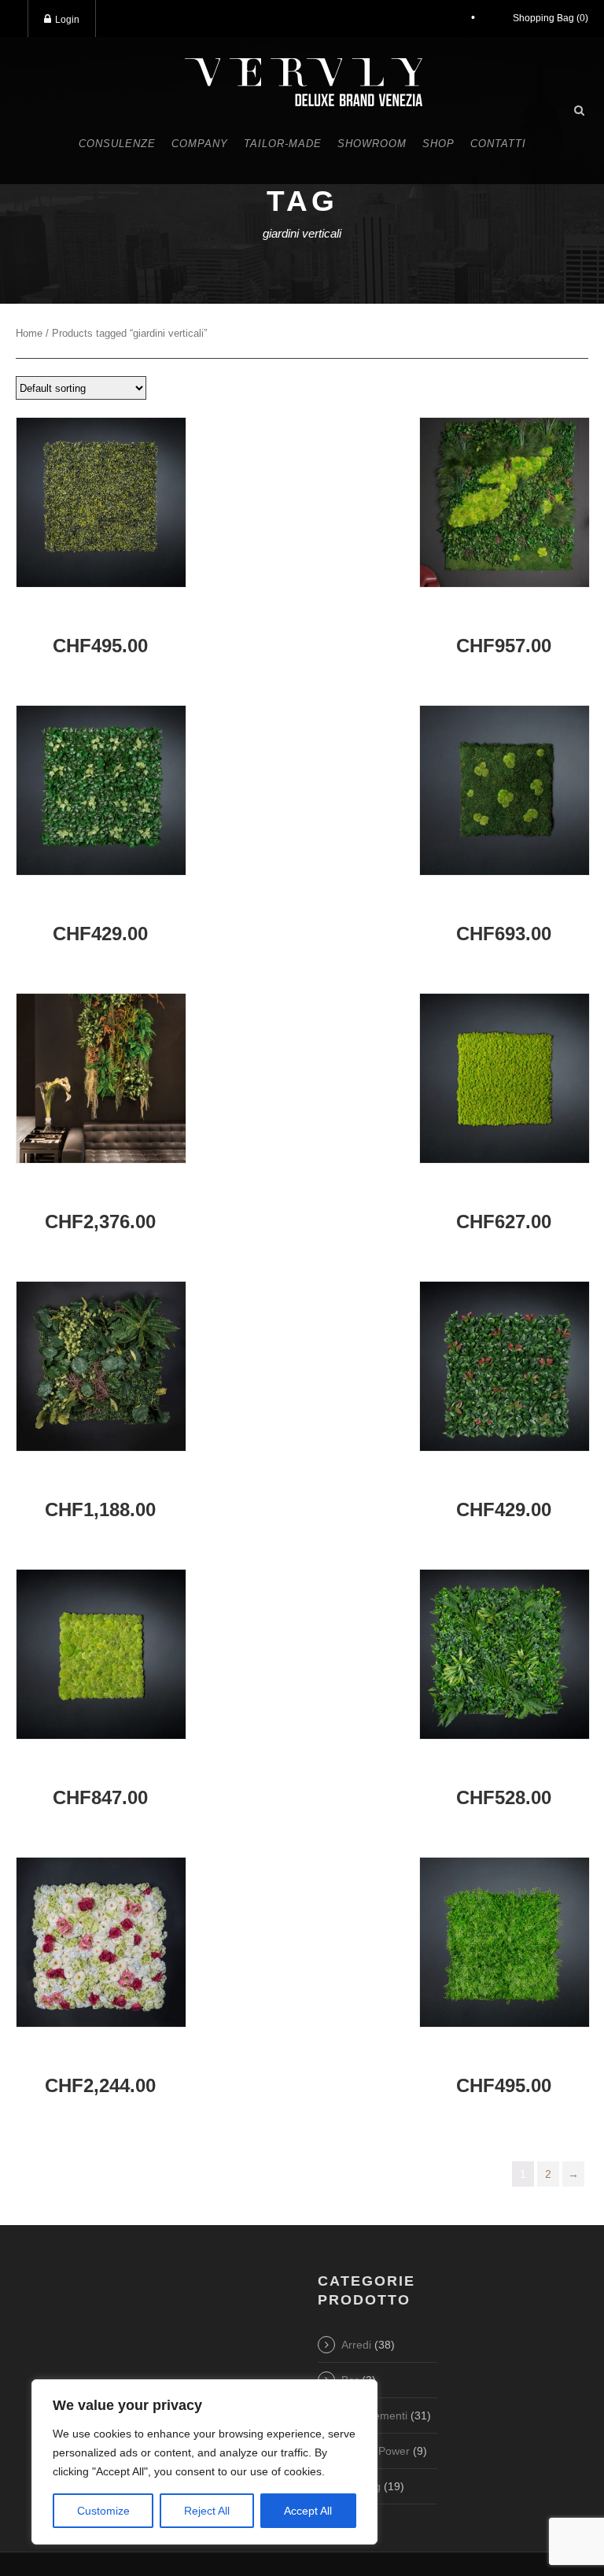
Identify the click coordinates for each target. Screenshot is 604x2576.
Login (67, 20)
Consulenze (117, 144)
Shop (438, 144)
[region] (204, 2462)
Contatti (498, 144)
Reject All (207, 2511)
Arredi (356, 2345)
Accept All (308, 2511)
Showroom (372, 144)
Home (29, 333)
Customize (103, 2511)
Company (200, 144)
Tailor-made (283, 144)
